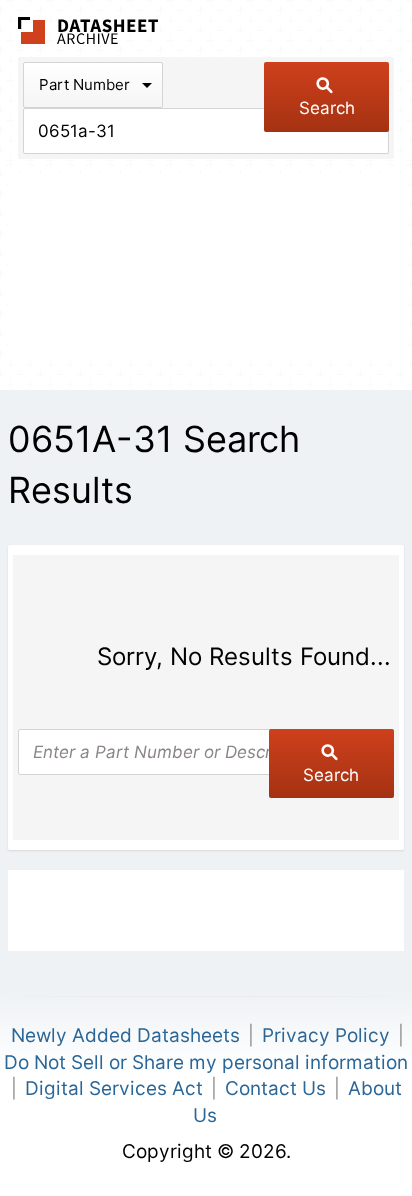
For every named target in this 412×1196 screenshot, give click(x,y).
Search (327, 108)
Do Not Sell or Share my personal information (206, 1062)
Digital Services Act (114, 1088)
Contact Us (275, 1088)
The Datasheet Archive (88, 30)
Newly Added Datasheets (125, 1035)
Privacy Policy (326, 1035)
